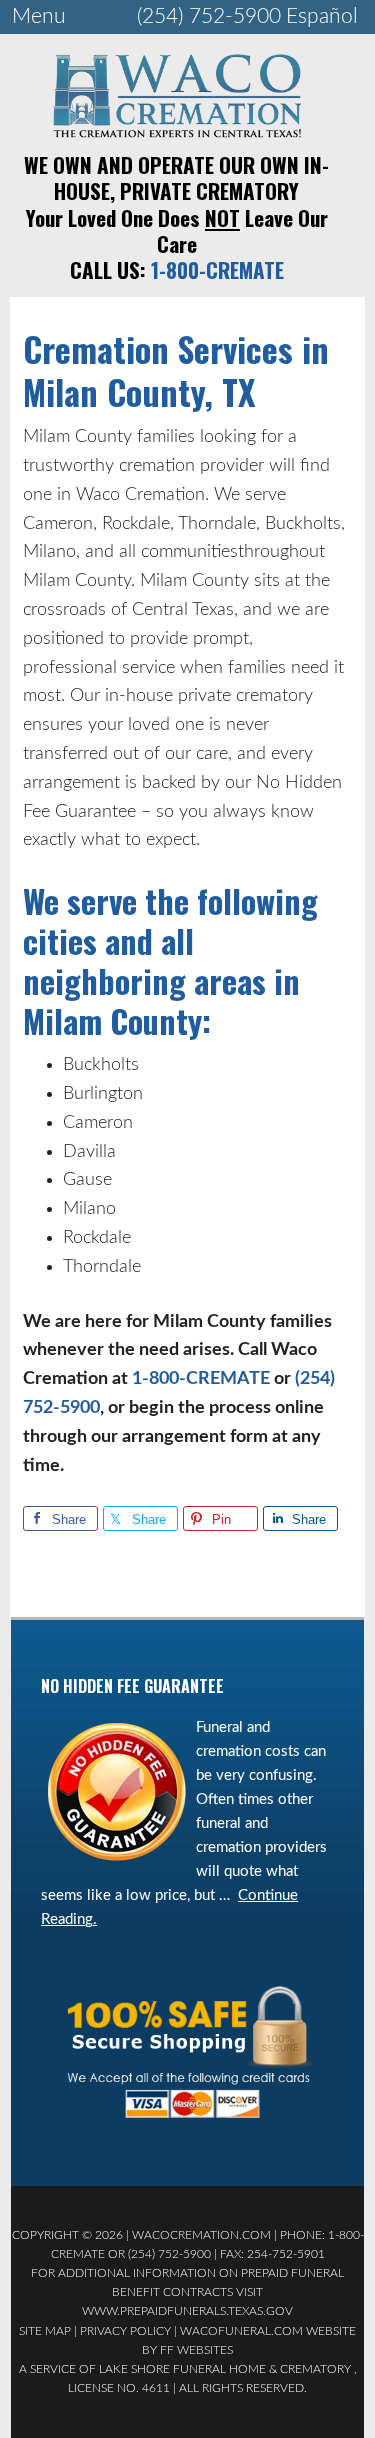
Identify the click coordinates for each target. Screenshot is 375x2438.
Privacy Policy (125, 2331)
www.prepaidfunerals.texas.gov (187, 2311)
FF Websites (196, 2350)
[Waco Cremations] (177, 132)
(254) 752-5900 (209, 16)
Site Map (45, 2331)
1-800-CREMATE (217, 269)
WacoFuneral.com (241, 2331)
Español (322, 16)
